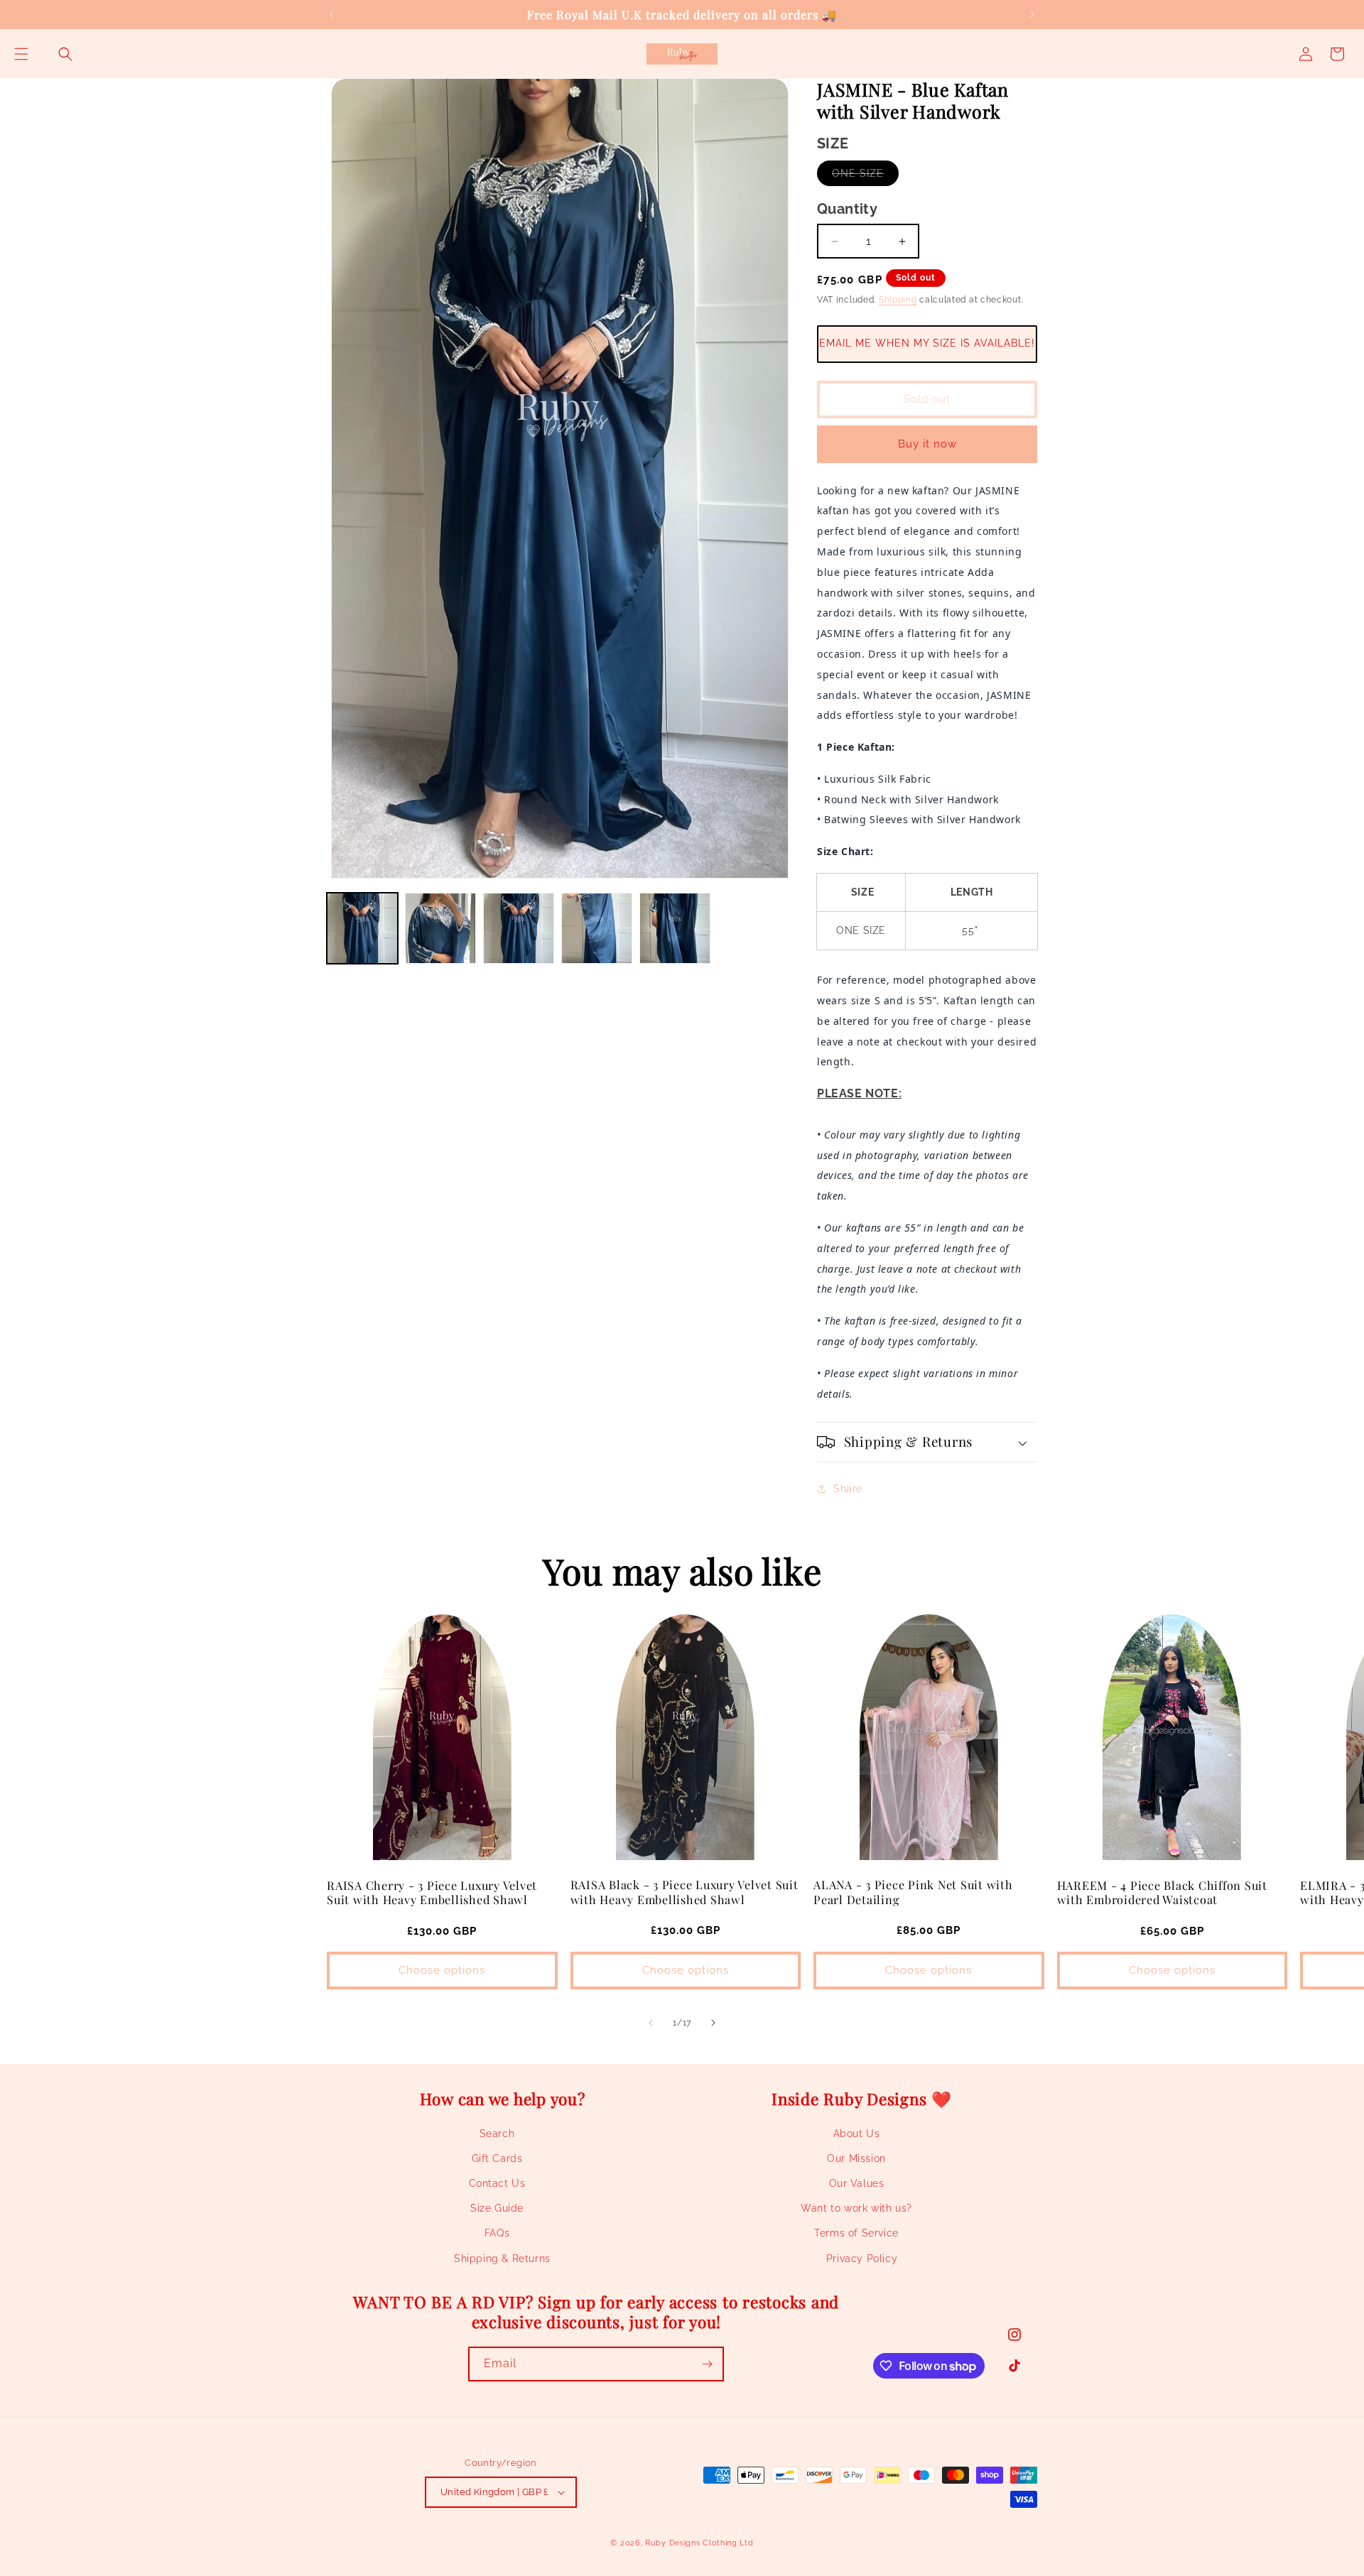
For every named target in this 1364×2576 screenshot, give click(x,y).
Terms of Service (856, 2234)
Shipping (898, 300)
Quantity (847, 209)
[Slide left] (651, 2023)
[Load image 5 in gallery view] (675, 928)
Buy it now (927, 444)
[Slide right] (713, 2023)
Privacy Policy (862, 2259)
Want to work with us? (856, 2208)
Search (497, 2134)
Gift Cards (497, 2158)
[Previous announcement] (332, 14)
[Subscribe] (707, 2364)
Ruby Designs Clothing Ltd (699, 2543)
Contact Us (497, 2183)
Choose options (442, 1970)
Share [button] (848, 1489)
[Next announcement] (1032, 14)
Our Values (857, 2183)
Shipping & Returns (502, 2259)
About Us (857, 2134)
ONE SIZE (865, 176)
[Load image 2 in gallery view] (440, 928)
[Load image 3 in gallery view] (519, 928)
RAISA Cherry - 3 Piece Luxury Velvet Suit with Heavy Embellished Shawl (432, 1892)
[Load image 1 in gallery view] (362, 928)
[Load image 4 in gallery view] (597, 928)
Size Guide (497, 2208)
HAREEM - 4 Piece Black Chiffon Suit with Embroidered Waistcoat (1162, 1892)
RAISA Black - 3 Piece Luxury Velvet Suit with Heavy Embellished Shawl (684, 1891)
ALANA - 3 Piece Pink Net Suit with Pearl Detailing (913, 1891)
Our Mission (856, 2158)
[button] (21, 54)
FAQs (497, 2234)
